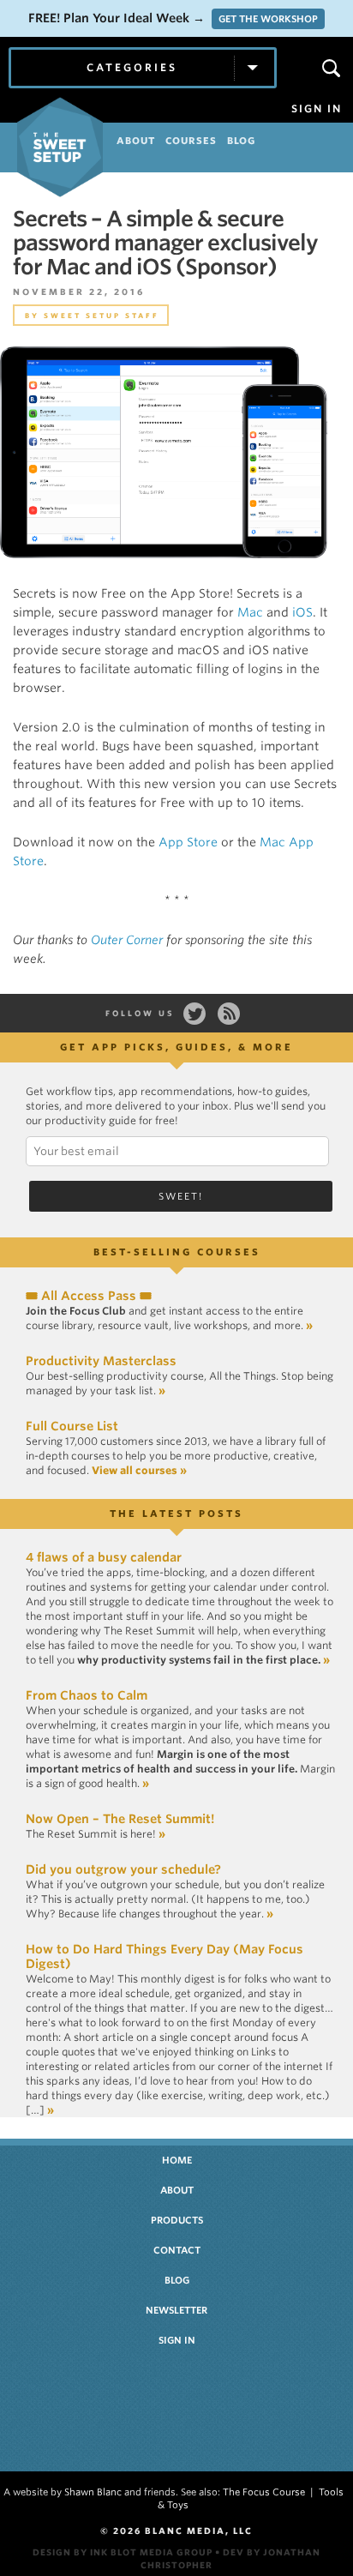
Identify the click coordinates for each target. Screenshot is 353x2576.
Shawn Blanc (93, 2492)
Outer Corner (127, 940)
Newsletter (176, 2310)
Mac (250, 612)
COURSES (191, 141)
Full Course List (72, 1426)
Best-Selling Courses (177, 1252)
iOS (302, 612)
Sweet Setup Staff (102, 316)
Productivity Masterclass (101, 1361)
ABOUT (136, 141)
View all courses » (139, 1470)
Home (177, 2160)
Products (177, 2220)
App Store (188, 842)
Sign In (317, 109)
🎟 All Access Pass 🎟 (89, 1296)
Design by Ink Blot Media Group (123, 2552)
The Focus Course (264, 2492)
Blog (177, 2280)
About (177, 2190)
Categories (132, 67)
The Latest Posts (176, 1514)
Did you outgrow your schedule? (123, 1869)
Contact (177, 2250)
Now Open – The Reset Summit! (120, 1819)
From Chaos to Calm (87, 1695)
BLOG (241, 141)
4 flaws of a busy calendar (104, 1557)
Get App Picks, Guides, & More (176, 1047)
